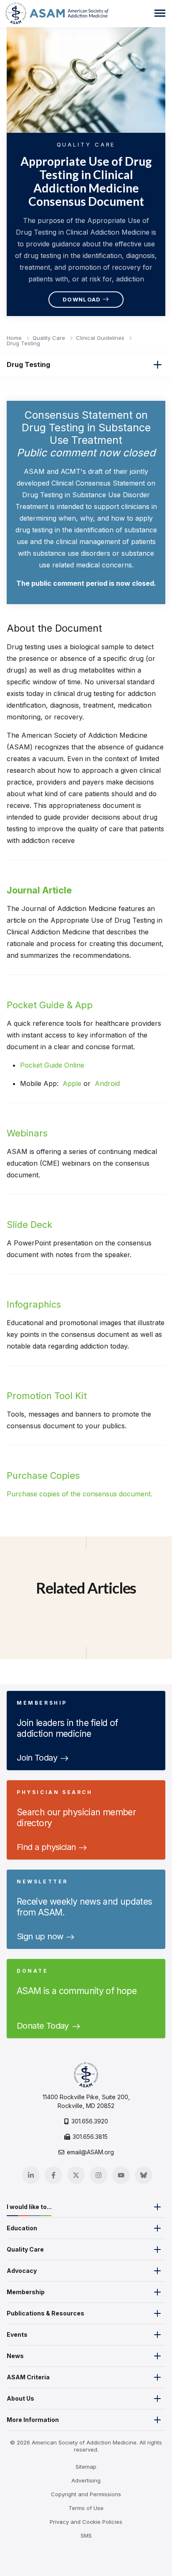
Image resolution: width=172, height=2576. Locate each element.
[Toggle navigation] (160, 13)
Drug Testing (23, 343)
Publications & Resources (46, 2313)
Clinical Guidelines (101, 338)
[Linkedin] (31, 2175)
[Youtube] (121, 2175)
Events (17, 2334)
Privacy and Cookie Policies (86, 2522)
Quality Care (50, 338)
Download (82, 299)
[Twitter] (76, 2175)
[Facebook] (53, 2175)
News (15, 2356)
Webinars (27, 1133)
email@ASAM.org (90, 2152)
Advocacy (22, 2271)
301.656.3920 (90, 2121)
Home (15, 338)
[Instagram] (99, 2175)
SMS (86, 2536)
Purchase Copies (43, 1475)
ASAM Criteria (28, 2377)
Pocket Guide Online (52, 1065)
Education (22, 2228)
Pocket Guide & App (50, 1005)
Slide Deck (29, 1225)
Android (107, 1083)
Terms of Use (86, 2508)
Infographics (34, 1304)
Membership (26, 2292)
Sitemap (86, 2467)
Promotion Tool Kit (47, 1396)
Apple (72, 1083)
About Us (20, 2398)
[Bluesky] (144, 2175)
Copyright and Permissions (86, 2494)
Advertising (86, 2480)
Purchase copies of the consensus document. (80, 1494)
